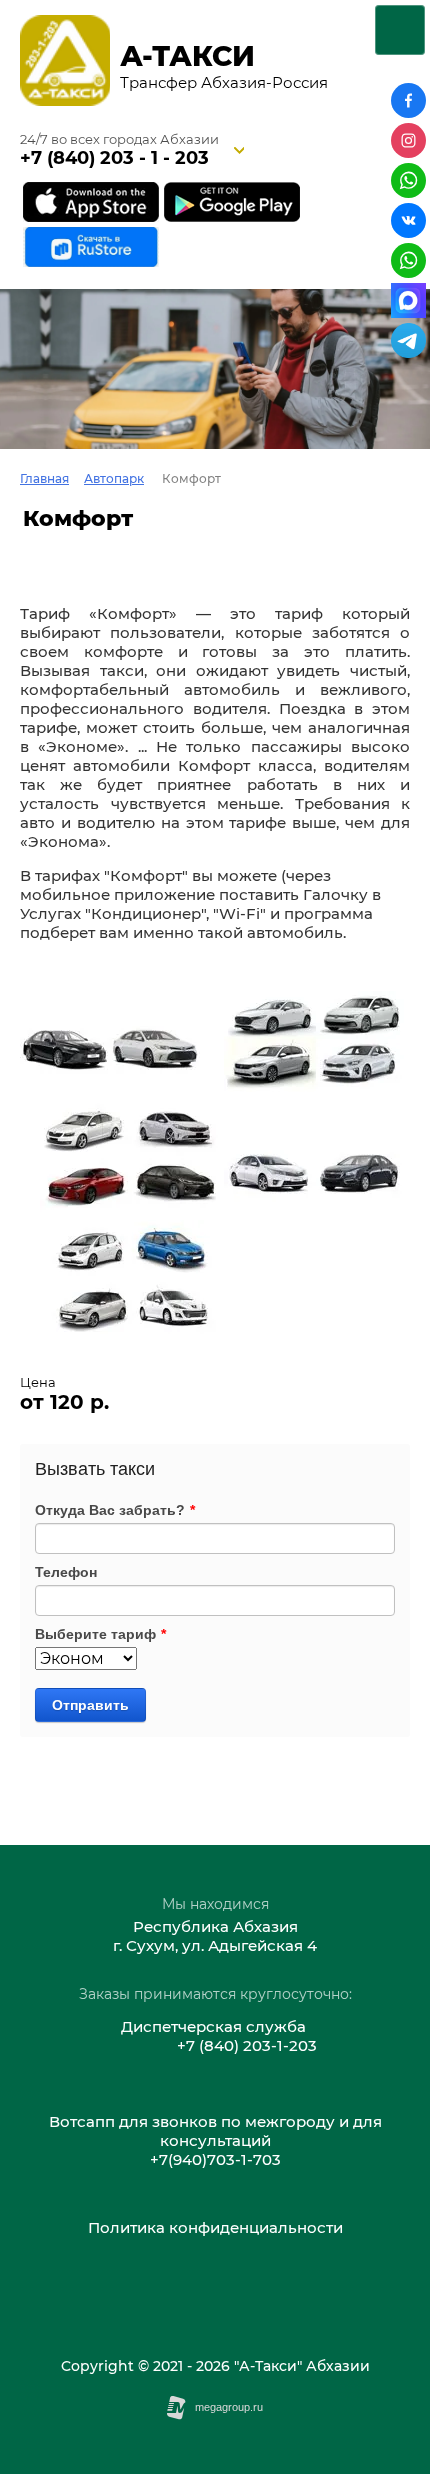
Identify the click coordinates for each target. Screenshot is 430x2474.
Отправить (90, 1705)
